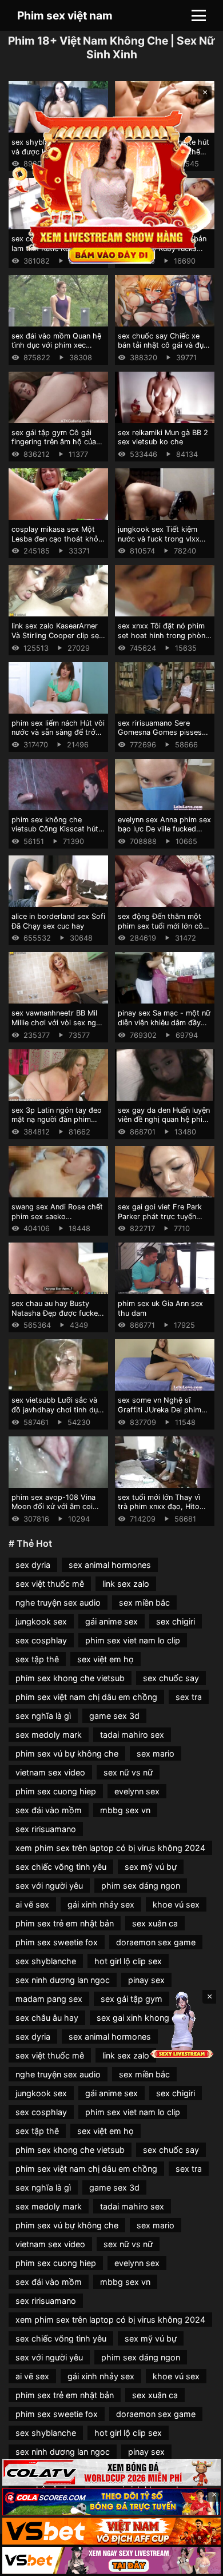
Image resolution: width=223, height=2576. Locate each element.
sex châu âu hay (47, 2018)
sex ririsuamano (46, 1829)
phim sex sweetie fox (57, 1942)
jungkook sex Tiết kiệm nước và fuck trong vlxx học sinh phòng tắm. (159, 539)
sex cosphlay (41, 1640)
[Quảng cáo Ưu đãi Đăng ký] (111, 2501)
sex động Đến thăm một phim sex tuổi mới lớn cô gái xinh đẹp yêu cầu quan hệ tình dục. (163, 931)
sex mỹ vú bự (151, 1867)
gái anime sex (111, 1621)
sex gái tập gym (132, 1999)
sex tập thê (37, 1659)
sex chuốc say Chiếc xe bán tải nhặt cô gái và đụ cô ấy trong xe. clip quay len (161, 350)
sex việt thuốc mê (50, 1584)
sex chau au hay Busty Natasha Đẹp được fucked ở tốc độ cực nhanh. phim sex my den (57, 1318)
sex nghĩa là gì (43, 1716)
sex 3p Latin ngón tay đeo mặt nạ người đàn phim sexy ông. (57, 1120)
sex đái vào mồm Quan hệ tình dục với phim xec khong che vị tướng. (56, 345)
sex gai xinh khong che (141, 2018)
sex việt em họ (105, 1659)
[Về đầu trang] (198, 2562)
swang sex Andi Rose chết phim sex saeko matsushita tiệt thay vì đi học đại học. (57, 1221)
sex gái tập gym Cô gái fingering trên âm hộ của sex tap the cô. (54, 442)
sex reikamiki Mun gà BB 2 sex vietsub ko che (163, 437)
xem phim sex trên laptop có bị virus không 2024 (110, 1848)
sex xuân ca (155, 1923)
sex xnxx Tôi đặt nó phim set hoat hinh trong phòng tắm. (164, 635)
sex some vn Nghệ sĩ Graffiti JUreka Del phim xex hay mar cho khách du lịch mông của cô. (164, 1414)
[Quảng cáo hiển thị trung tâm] (112, 186)
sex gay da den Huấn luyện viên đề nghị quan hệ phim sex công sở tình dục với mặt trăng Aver (164, 1124)
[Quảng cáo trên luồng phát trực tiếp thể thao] (111, 2560)
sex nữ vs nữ (128, 1772)
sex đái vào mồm (49, 1810)
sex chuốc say (171, 1678)
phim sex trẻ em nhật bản (65, 1923)
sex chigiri (176, 1621)
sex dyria (33, 1565)
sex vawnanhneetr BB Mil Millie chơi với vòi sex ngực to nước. (58, 1022)
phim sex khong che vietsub (70, 1678)
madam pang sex (49, 1999)
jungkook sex (41, 1621)
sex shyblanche (46, 1961)
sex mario (156, 1753)
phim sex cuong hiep (56, 1791)
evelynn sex (137, 1791)
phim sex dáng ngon (141, 1886)
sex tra (189, 1697)
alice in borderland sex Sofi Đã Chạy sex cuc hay (58, 921)
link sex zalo (126, 1584)
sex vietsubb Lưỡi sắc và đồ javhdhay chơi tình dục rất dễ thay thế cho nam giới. (57, 1414)
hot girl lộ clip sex (128, 1961)
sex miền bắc (144, 1602)
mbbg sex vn (125, 1810)
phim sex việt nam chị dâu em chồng (86, 1697)
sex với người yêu (49, 1886)
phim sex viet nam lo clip (133, 1640)
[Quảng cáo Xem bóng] (111, 2472)
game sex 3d (114, 1716)
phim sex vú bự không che (67, 1753)
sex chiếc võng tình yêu (61, 1867)
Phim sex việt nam (65, 15)
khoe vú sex (176, 1904)
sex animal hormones (110, 1565)
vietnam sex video (50, 1772)
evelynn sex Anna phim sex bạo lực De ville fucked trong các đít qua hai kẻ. (164, 829)
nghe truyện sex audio (58, 1602)
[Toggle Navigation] (199, 15)
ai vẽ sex (32, 1904)
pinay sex (146, 1980)
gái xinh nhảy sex (101, 1904)
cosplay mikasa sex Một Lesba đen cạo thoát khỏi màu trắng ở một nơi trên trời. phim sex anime (56, 544)
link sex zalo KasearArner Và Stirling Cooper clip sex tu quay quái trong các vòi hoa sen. (57, 640)
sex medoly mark (49, 1735)
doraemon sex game (156, 1942)
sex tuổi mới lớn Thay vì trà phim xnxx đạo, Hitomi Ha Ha (163, 1507)
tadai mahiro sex (132, 1735)
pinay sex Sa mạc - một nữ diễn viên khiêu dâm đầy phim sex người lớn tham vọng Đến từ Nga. (164, 1027)
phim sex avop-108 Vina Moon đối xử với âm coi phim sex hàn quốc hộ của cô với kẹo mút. (57, 1512)
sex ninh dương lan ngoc (63, 1980)
